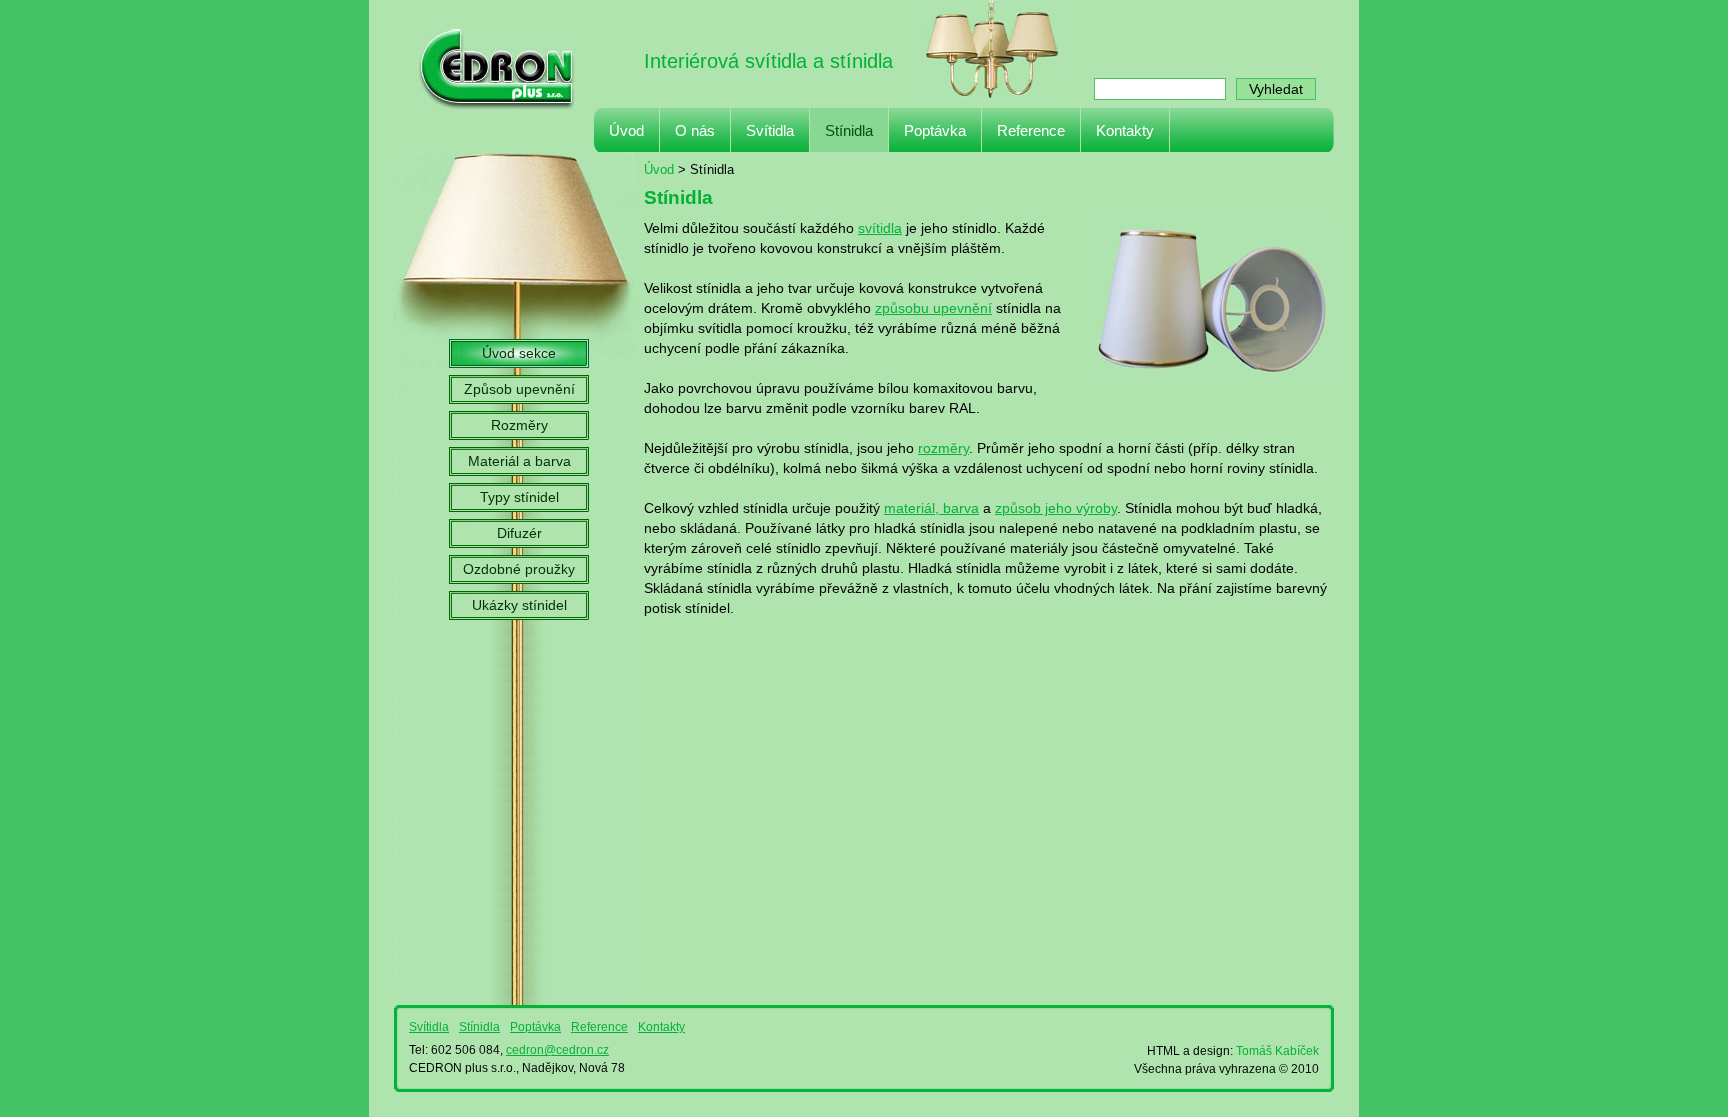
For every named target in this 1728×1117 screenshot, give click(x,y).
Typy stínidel (519, 497)
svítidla (880, 228)
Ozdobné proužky (519, 569)
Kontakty (1125, 130)
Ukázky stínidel (519, 605)
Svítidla (770, 130)
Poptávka (935, 130)
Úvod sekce (519, 353)
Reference (1031, 130)
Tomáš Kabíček (1277, 1051)
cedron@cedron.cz (557, 1050)
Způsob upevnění (519, 389)
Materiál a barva (519, 461)
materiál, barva (931, 508)
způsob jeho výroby (1056, 508)
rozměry (943, 448)
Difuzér (519, 533)
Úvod (626, 130)
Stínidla (849, 130)
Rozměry (519, 425)
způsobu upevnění (933, 308)
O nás (695, 130)
